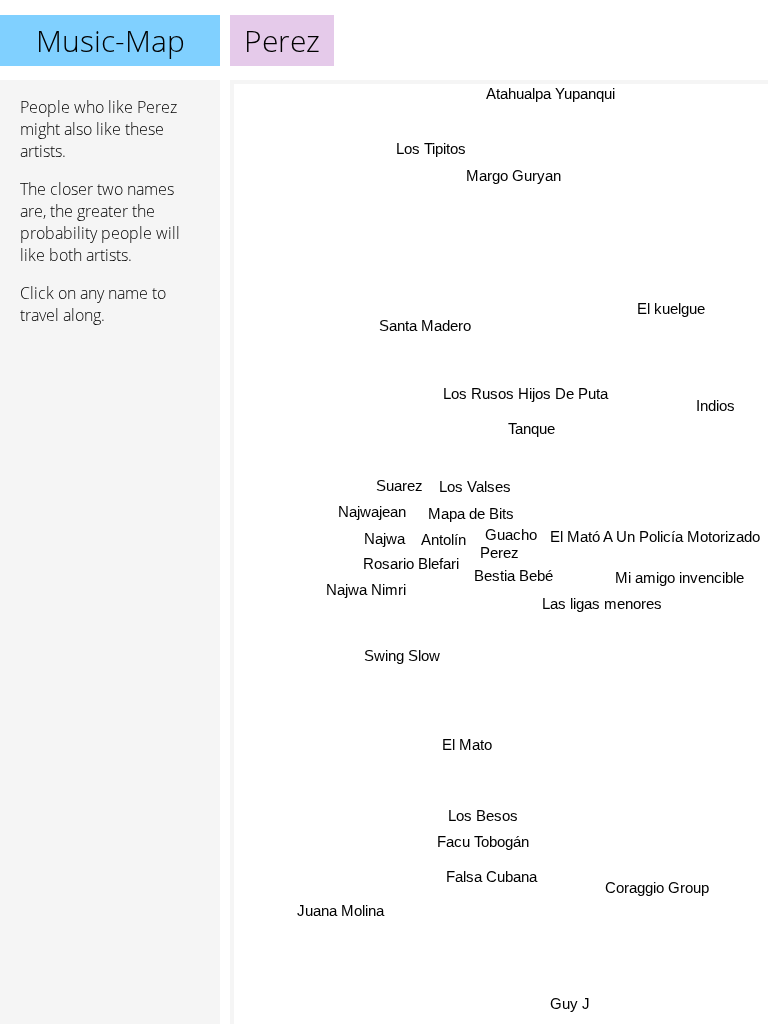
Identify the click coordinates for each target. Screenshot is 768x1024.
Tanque (531, 428)
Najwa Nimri (366, 589)
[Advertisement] (110, 447)
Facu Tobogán (482, 841)
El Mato (467, 744)
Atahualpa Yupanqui (548, 93)
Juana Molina (341, 910)
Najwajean (372, 511)
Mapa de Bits (471, 512)
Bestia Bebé (513, 575)
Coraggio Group (655, 891)
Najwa (383, 538)
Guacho (511, 534)
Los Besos (484, 815)
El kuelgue (672, 309)
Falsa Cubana (491, 876)
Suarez (399, 485)
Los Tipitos (436, 145)
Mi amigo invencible (679, 578)
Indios (716, 406)
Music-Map (110, 40)
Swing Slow (401, 654)
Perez (499, 552)
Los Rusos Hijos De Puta (525, 393)
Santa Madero (425, 325)
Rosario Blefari (411, 563)
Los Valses (475, 486)
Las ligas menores (602, 604)
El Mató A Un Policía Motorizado (655, 536)
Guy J (570, 1002)
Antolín (443, 538)
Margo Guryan (509, 172)
